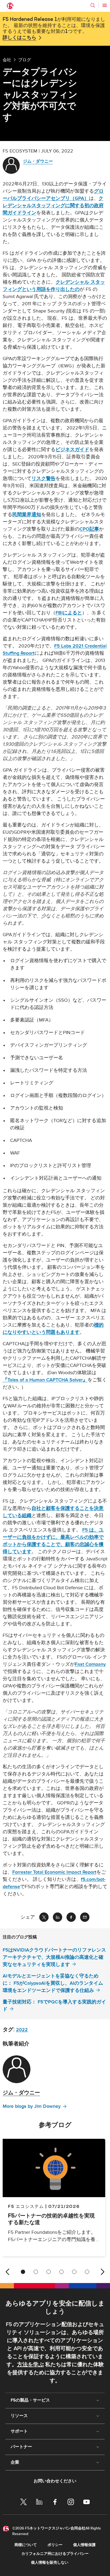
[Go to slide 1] (23, 2272)
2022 (22, 2030)
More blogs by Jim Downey (32, 2106)
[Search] (93, 5)
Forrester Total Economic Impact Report (54, 1872)
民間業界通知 (27, 515)
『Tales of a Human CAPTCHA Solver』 (45, 1380)
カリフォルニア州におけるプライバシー (55, 2554)
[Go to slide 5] (74, 2272)
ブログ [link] (25, 60)
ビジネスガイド (72, 450)
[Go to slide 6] (87, 2272)
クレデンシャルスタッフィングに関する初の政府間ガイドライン (53, 206)
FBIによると (69, 613)
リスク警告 (44, 479)
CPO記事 (89, 529)
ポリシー (55, 2545)
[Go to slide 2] (36, 2272)
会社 (7, 60)
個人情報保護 (84, 2545)
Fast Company (90, 1664)
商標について (26, 2545)
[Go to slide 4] (61, 2272)
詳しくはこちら (19, 38)
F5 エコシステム (26, 2206)
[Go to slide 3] (49, 2272)
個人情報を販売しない (50, 2562)
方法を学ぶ (30, 2365)
